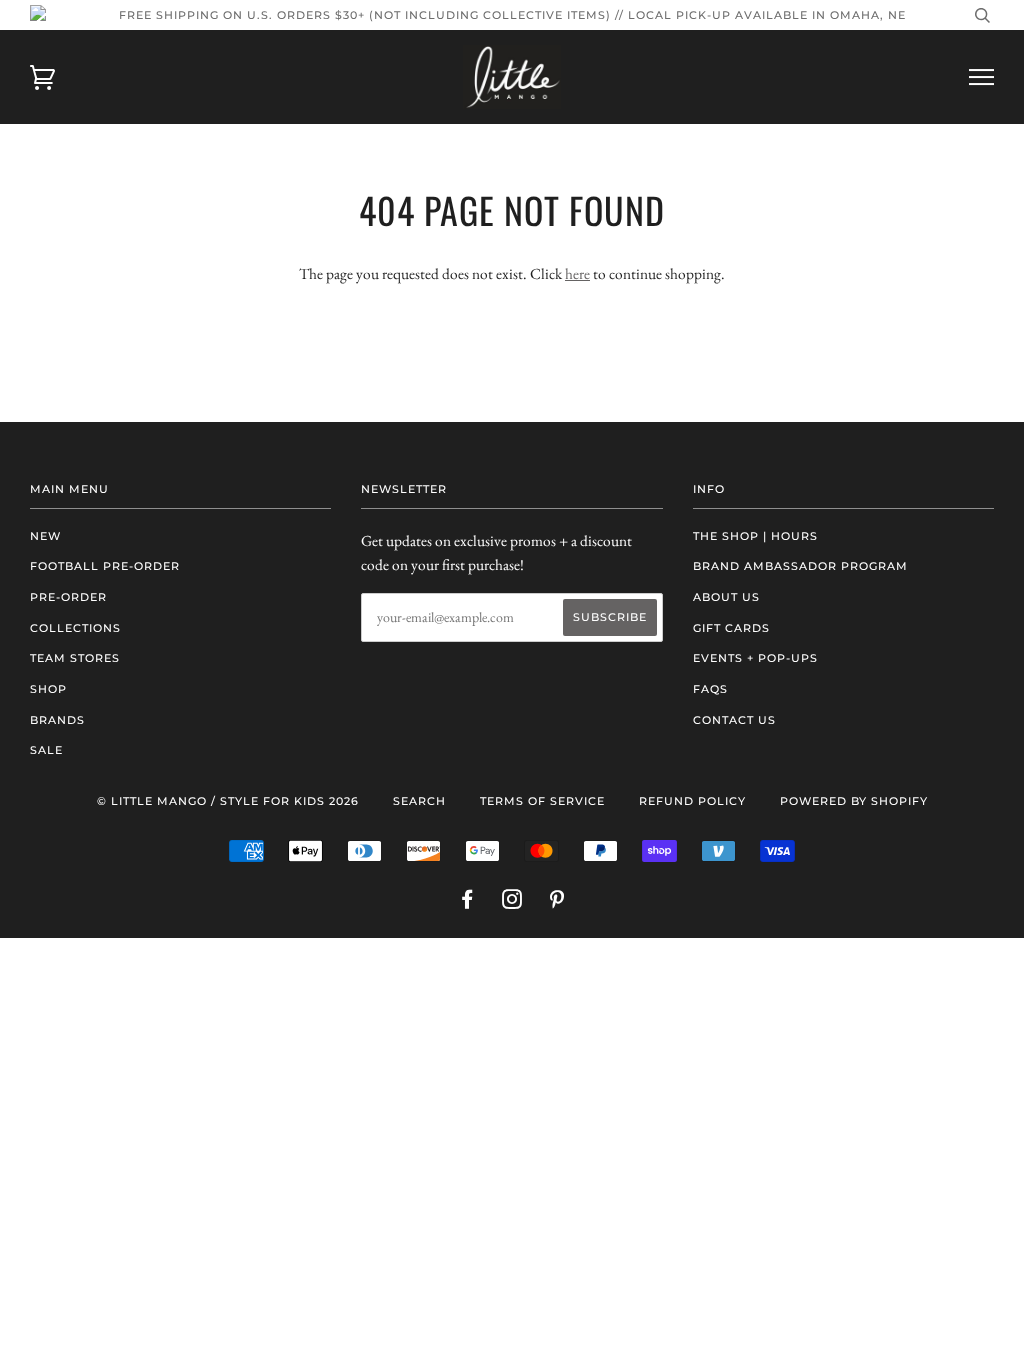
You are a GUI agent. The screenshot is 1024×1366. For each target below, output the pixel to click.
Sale (46, 750)
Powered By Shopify (854, 801)
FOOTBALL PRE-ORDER (105, 566)
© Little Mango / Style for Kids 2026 (228, 801)
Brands (57, 720)
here (577, 273)
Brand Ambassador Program (800, 566)
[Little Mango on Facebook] (467, 903)
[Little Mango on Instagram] (512, 903)
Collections (75, 628)
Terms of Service (542, 801)
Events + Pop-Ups (755, 658)
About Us (726, 597)
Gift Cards (731, 628)
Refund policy (692, 801)
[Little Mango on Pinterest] (557, 903)
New (45, 536)
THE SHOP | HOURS (755, 536)
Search (419, 801)
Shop (48, 689)
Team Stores (75, 658)
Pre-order (68, 597)
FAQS (710, 689)
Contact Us (734, 720)
